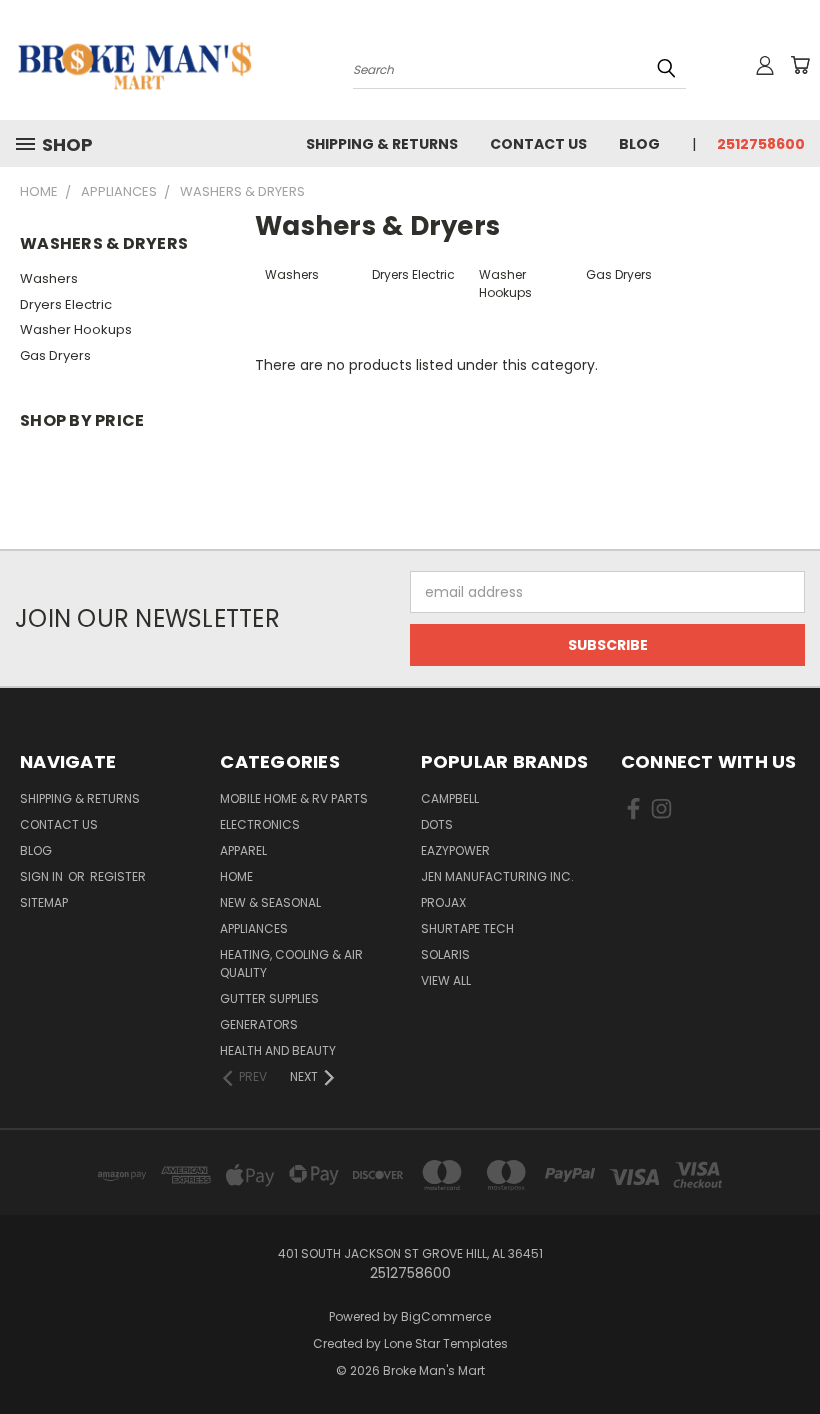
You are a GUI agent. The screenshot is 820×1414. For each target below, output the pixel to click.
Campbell (450, 798)
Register (118, 876)
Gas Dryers (55, 355)
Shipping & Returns (382, 144)
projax (443, 902)
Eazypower (455, 850)
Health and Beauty (278, 1050)
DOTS (437, 824)
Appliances (254, 928)
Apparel (243, 850)
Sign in (43, 876)
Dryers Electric (66, 304)
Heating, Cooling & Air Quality (291, 963)
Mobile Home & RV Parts (294, 798)
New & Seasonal (270, 902)
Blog (639, 144)
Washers (49, 278)
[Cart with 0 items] (800, 65)
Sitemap (44, 902)
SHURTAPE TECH (467, 928)
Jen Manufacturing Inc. (497, 876)
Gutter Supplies (269, 998)
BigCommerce (446, 1316)
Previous (789, 1351)
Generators (259, 1024)
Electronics (260, 824)
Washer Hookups (76, 329)
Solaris (445, 954)
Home (236, 876)
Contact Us (538, 144)
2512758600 (761, 144)
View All (446, 980)
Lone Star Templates (446, 1343)
